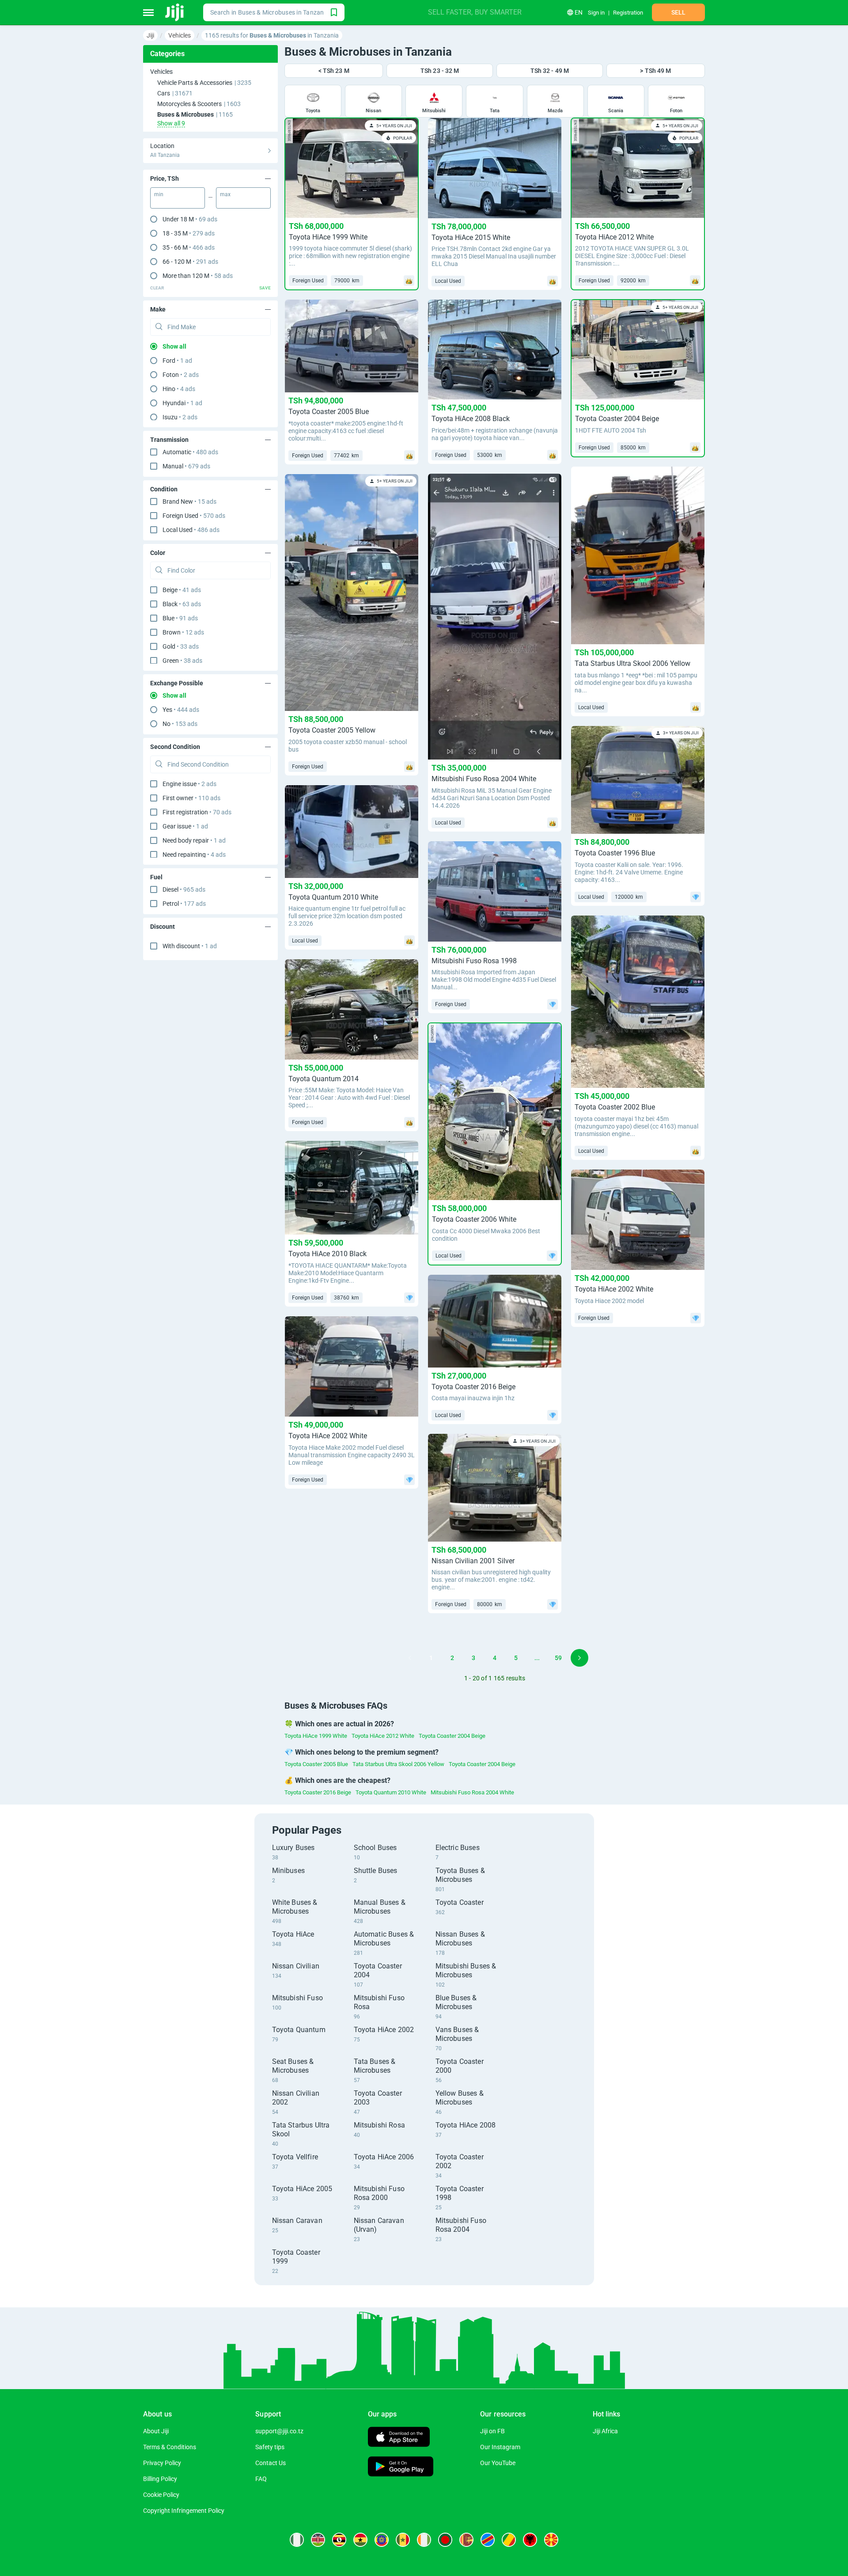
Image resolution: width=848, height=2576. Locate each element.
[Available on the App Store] (399, 2438)
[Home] (175, 12)
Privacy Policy (162, 2463)
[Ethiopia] (382, 2540)
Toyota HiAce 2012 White (383, 1736)
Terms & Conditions (170, 2447)
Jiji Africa (605, 2431)
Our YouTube (498, 2463)
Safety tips (270, 2447)
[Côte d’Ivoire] (424, 2540)
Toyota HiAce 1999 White (316, 1736)
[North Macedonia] (551, 2540)
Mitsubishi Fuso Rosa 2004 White (472, 1792)
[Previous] (410, 1658)
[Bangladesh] (445, 2540)
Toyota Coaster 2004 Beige (452, 1736)
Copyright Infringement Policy (184, 2511)
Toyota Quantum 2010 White (391, 1792)
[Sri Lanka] (466, 2540)
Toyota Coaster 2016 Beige (318, 1792)
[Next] (579, 1658)
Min (159, 194)
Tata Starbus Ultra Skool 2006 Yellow (398, 1764)
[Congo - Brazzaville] (509, 2540)
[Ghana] (360, 2540)
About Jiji (156, 2431)
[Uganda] (339, 2540)
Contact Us (271, 2463)
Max (225, 194)
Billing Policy (160, 2479)
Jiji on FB (492, 2431)
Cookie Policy (161, 2495)
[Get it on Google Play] (401, 2468)
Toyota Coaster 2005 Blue (316, 1764)
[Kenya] (318, 2540)
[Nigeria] (297, 2540)
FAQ (261, 2479)
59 (558, 1658)
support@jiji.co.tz (279, 2431)
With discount (190, 946)
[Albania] (530, 2540)
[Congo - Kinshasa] (488, 2540)
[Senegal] (403, 2540)
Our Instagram (500, 2447)
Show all (174, 346)
